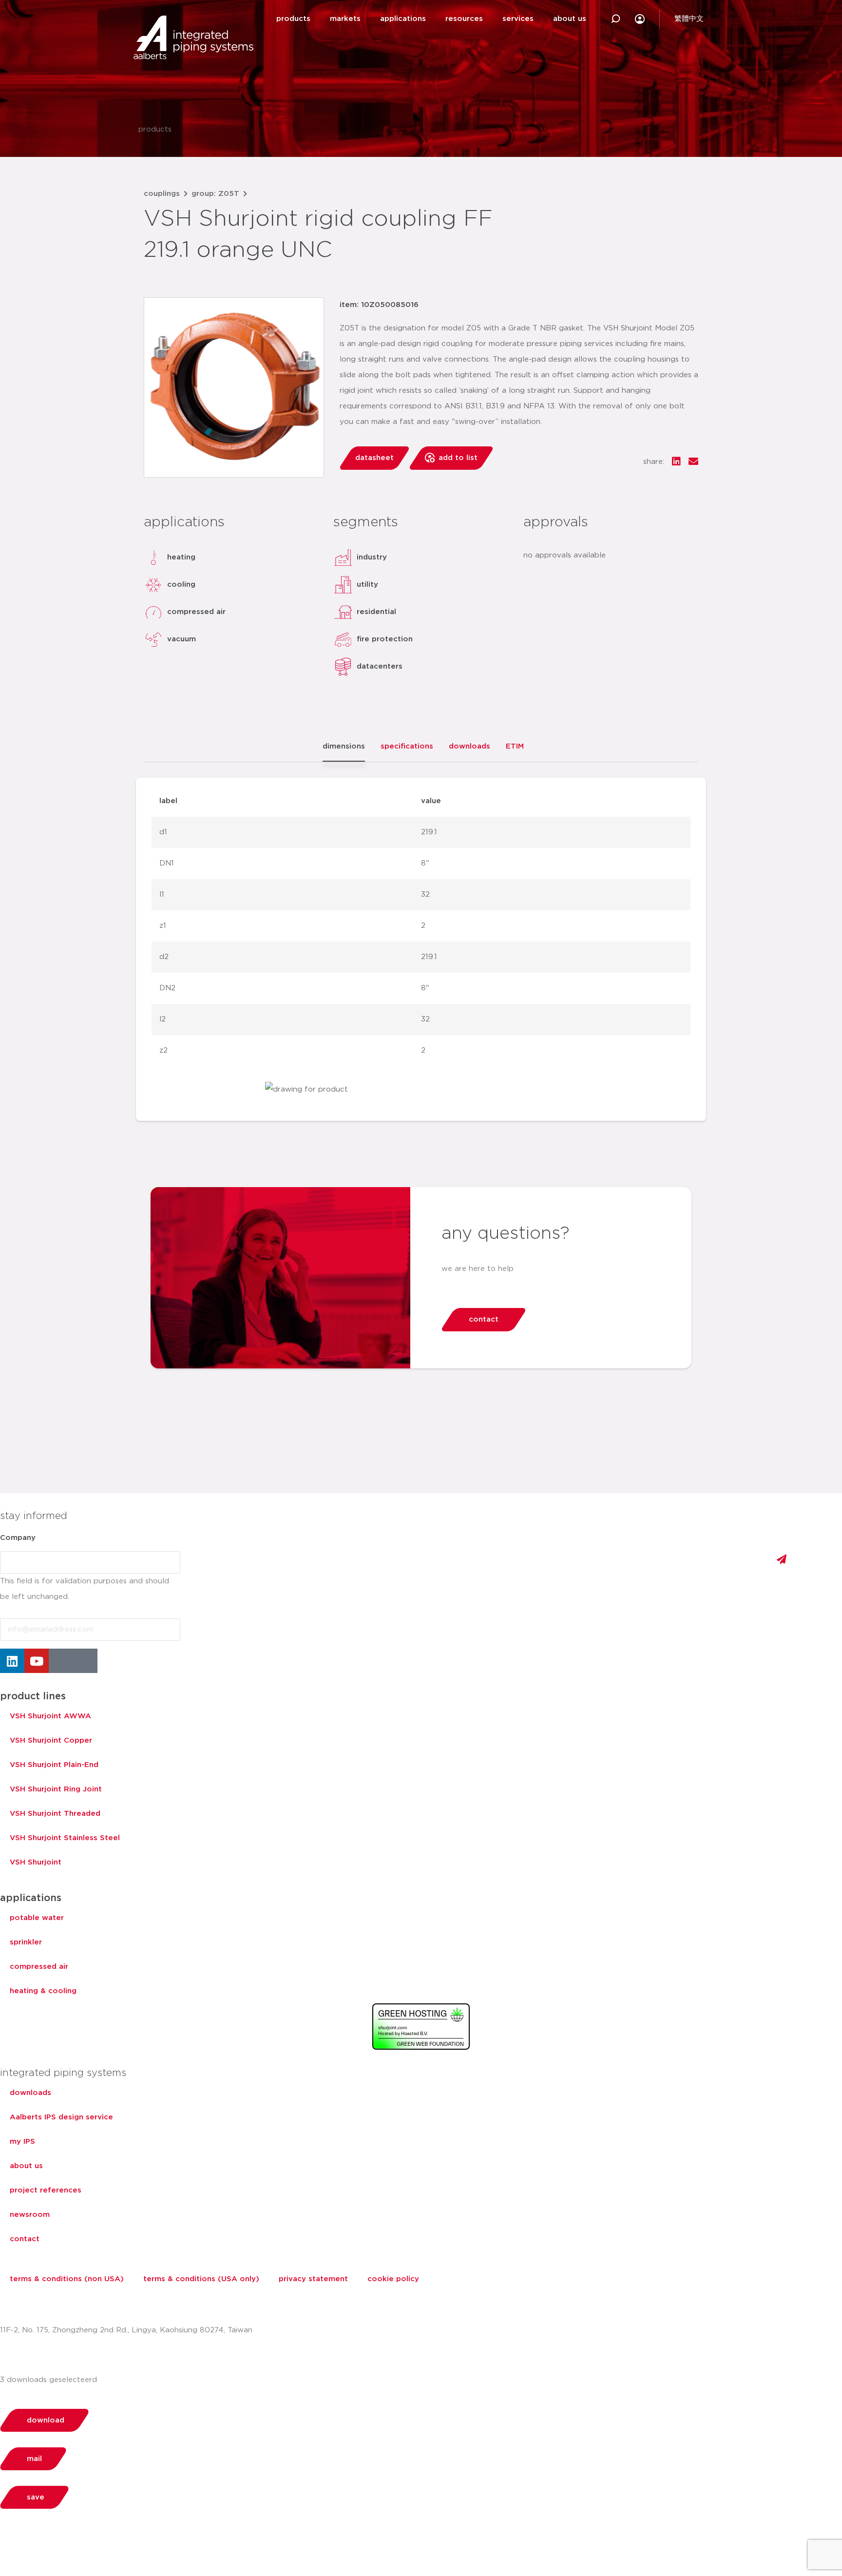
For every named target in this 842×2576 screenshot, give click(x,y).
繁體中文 (689, 19)
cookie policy (393, 2279)
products (293, 19)
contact (25, 2239)
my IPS (22, 2142)
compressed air (39, 1967)
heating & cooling (43, 1991)
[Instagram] (61, 1661)
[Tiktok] (85, 1661)
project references (46, 2190)
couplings (162, 194)
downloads (30, 2093)
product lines (33, 1696)
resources (464, 19)
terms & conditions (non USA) (67, 2279)
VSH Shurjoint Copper (51, 1740)
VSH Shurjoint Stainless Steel (65, 1838)
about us (570, 19)
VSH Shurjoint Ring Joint (56, 1789)
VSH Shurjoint (36, 1862)
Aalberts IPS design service (61, 2117)
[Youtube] (37, 1661)
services (518, 19)
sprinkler (26, 1942)
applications (403, 19)
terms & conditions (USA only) (201, 2279)
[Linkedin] (12, 1661)
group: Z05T (215, 194)
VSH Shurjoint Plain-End (54, 1765)
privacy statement (313, 2279)
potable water (37, 1918)
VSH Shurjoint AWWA (50, 1716)
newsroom (30, 2215)
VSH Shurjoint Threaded (55, 1814)
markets (345, 19)
